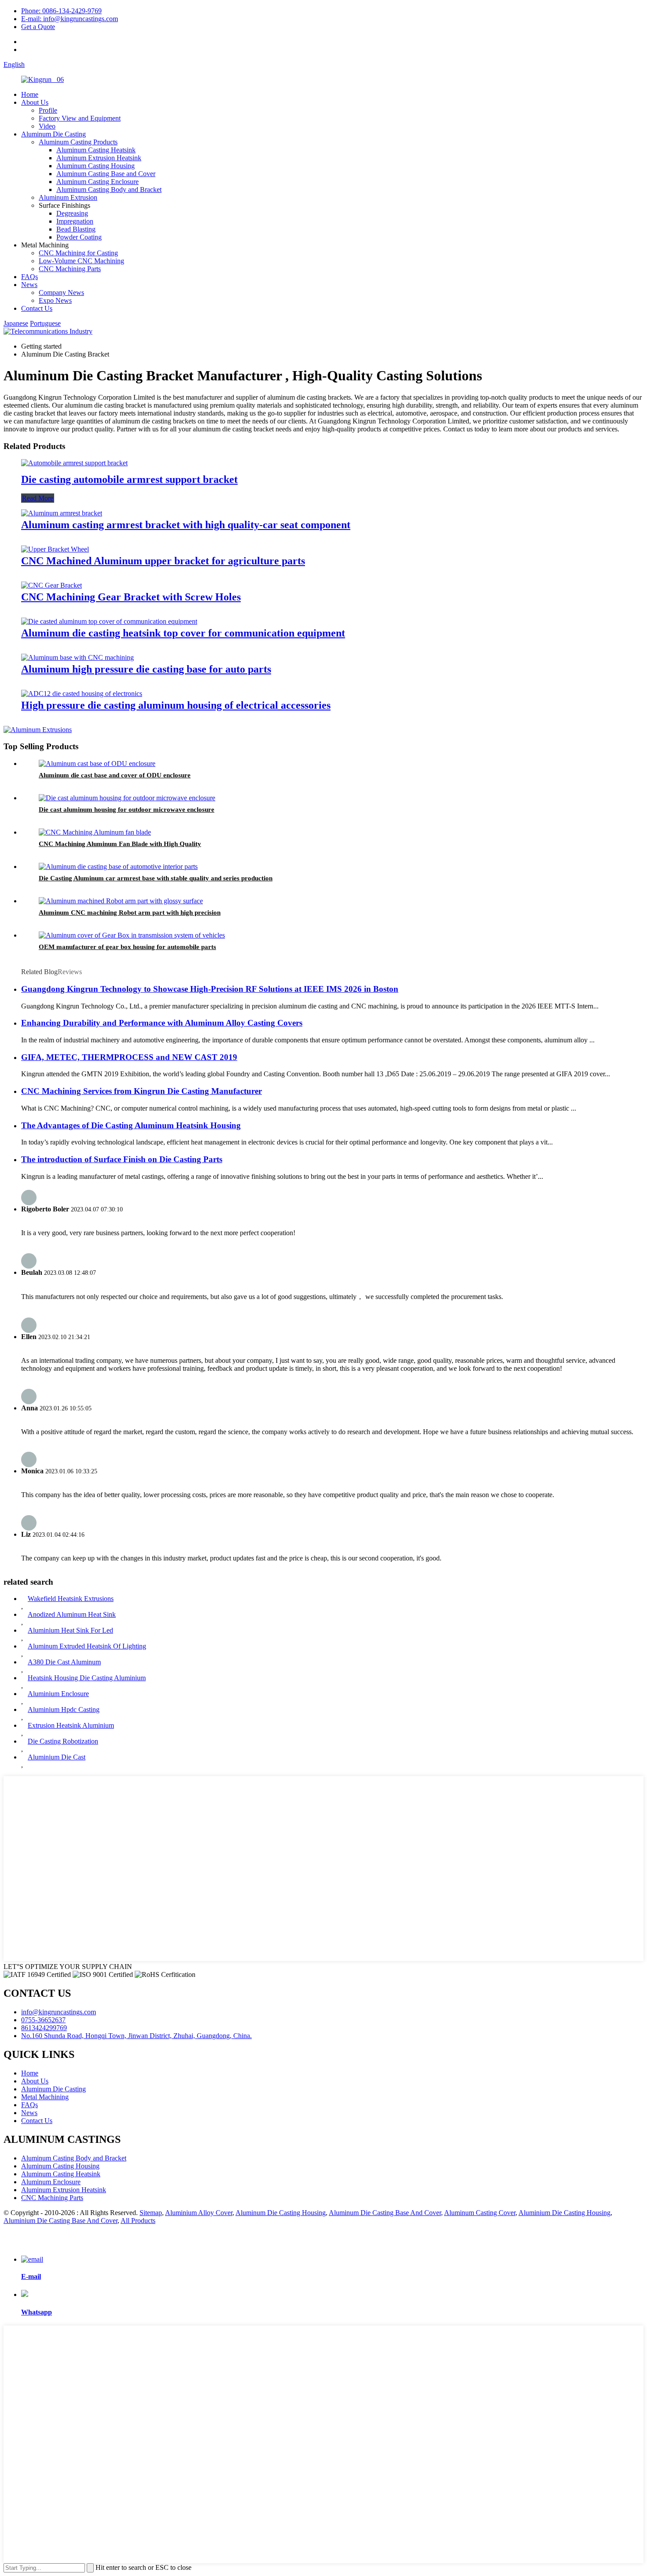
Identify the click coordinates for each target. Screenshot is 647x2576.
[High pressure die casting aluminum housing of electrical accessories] (82, 694)
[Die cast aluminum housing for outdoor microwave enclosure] (127, 798)
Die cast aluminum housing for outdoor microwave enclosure (127, 810)
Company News (61, 293)
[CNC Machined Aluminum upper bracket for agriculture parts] (55, 549)
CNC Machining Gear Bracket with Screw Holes (131, 597)
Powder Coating (79, 237)
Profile (48, 110)
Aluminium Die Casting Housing (564, 2213)
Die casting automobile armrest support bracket (129, 479)
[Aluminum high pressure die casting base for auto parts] (77, 657)
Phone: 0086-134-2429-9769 (61, 11)
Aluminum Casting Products (78, 142)
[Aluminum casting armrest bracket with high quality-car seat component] (62, 513)
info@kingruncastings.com (59, 2012)
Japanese (16, 323)
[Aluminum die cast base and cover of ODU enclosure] (97, 764)
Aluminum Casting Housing (96, 166)
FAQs (29, 277)
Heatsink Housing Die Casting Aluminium (87, 1678)
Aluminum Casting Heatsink (96, 150)
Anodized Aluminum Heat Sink (72, 1614)
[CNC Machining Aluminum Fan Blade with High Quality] (95, 832)
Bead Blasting (76, 229)
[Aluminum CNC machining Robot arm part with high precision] (121, 901)
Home (30, 94)
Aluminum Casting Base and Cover (106, 174)
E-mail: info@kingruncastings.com (70, 19)
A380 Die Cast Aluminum (64, 1662)
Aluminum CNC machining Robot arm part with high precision (130, 913)
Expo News (55, 300)
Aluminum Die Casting (53, 134)
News (29, 285)
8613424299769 (44, 2028)
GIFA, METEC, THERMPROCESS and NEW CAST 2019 (129, 1057)
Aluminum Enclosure (51, 2182)
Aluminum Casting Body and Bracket (109, 190)
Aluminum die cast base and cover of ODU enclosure (115, 775)
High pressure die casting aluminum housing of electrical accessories (176, 705)
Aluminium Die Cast (57, 1757)
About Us (35, 102)
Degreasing (72, 213)
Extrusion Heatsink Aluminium (71, 1725)
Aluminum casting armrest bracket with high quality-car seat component (186, 525)
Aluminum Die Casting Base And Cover (385, 2213)
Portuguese (45, 323)
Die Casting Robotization (63, 1741)
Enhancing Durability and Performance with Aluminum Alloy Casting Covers (162, 1023)
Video (47, 126)
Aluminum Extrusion (68, 197)
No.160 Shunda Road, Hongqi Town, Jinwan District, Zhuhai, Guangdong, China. (136, 2036)
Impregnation (75, 221)
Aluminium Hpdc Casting (64, 1709)
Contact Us (37, 308)
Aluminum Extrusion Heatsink (99, 158)
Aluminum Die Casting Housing (281, 2213)
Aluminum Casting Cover (480, 2213)
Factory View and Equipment (80, 118)
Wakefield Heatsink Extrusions (71, 1599)
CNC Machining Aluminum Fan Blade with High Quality (120, 844)
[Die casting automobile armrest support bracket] (74, 463)
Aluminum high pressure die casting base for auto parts (146, 669)
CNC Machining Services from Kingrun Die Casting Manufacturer (142, 1091)
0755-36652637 (43, 2020)
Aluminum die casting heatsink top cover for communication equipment (183, 633)
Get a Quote (38, 27)
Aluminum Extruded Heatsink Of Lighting (87, 1646)
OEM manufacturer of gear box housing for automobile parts (127, 947)
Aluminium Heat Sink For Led (70, 1630)
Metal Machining (45, 2097)
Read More (38, 498)
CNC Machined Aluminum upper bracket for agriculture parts (163, 561)
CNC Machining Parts (70, 269)
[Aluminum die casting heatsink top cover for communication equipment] (109, 621)
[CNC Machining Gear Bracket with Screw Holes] (51, 585)
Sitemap (151, 2213)
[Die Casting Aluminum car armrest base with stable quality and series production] (118, 867)
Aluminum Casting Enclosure (97, 182)
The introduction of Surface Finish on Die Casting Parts (122, 1159)
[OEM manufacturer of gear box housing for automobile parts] (132, 935)
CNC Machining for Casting (78, 253)
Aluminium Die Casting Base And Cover (61, 2221)
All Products (138, 2221)
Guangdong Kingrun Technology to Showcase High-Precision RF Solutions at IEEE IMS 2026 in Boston (210, 989)
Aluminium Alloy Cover (199, 2213)
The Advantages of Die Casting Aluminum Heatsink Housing (131, 1125)
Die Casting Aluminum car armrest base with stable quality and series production (156, 878)
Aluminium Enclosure (58, 1694)
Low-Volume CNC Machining (81, 261)
